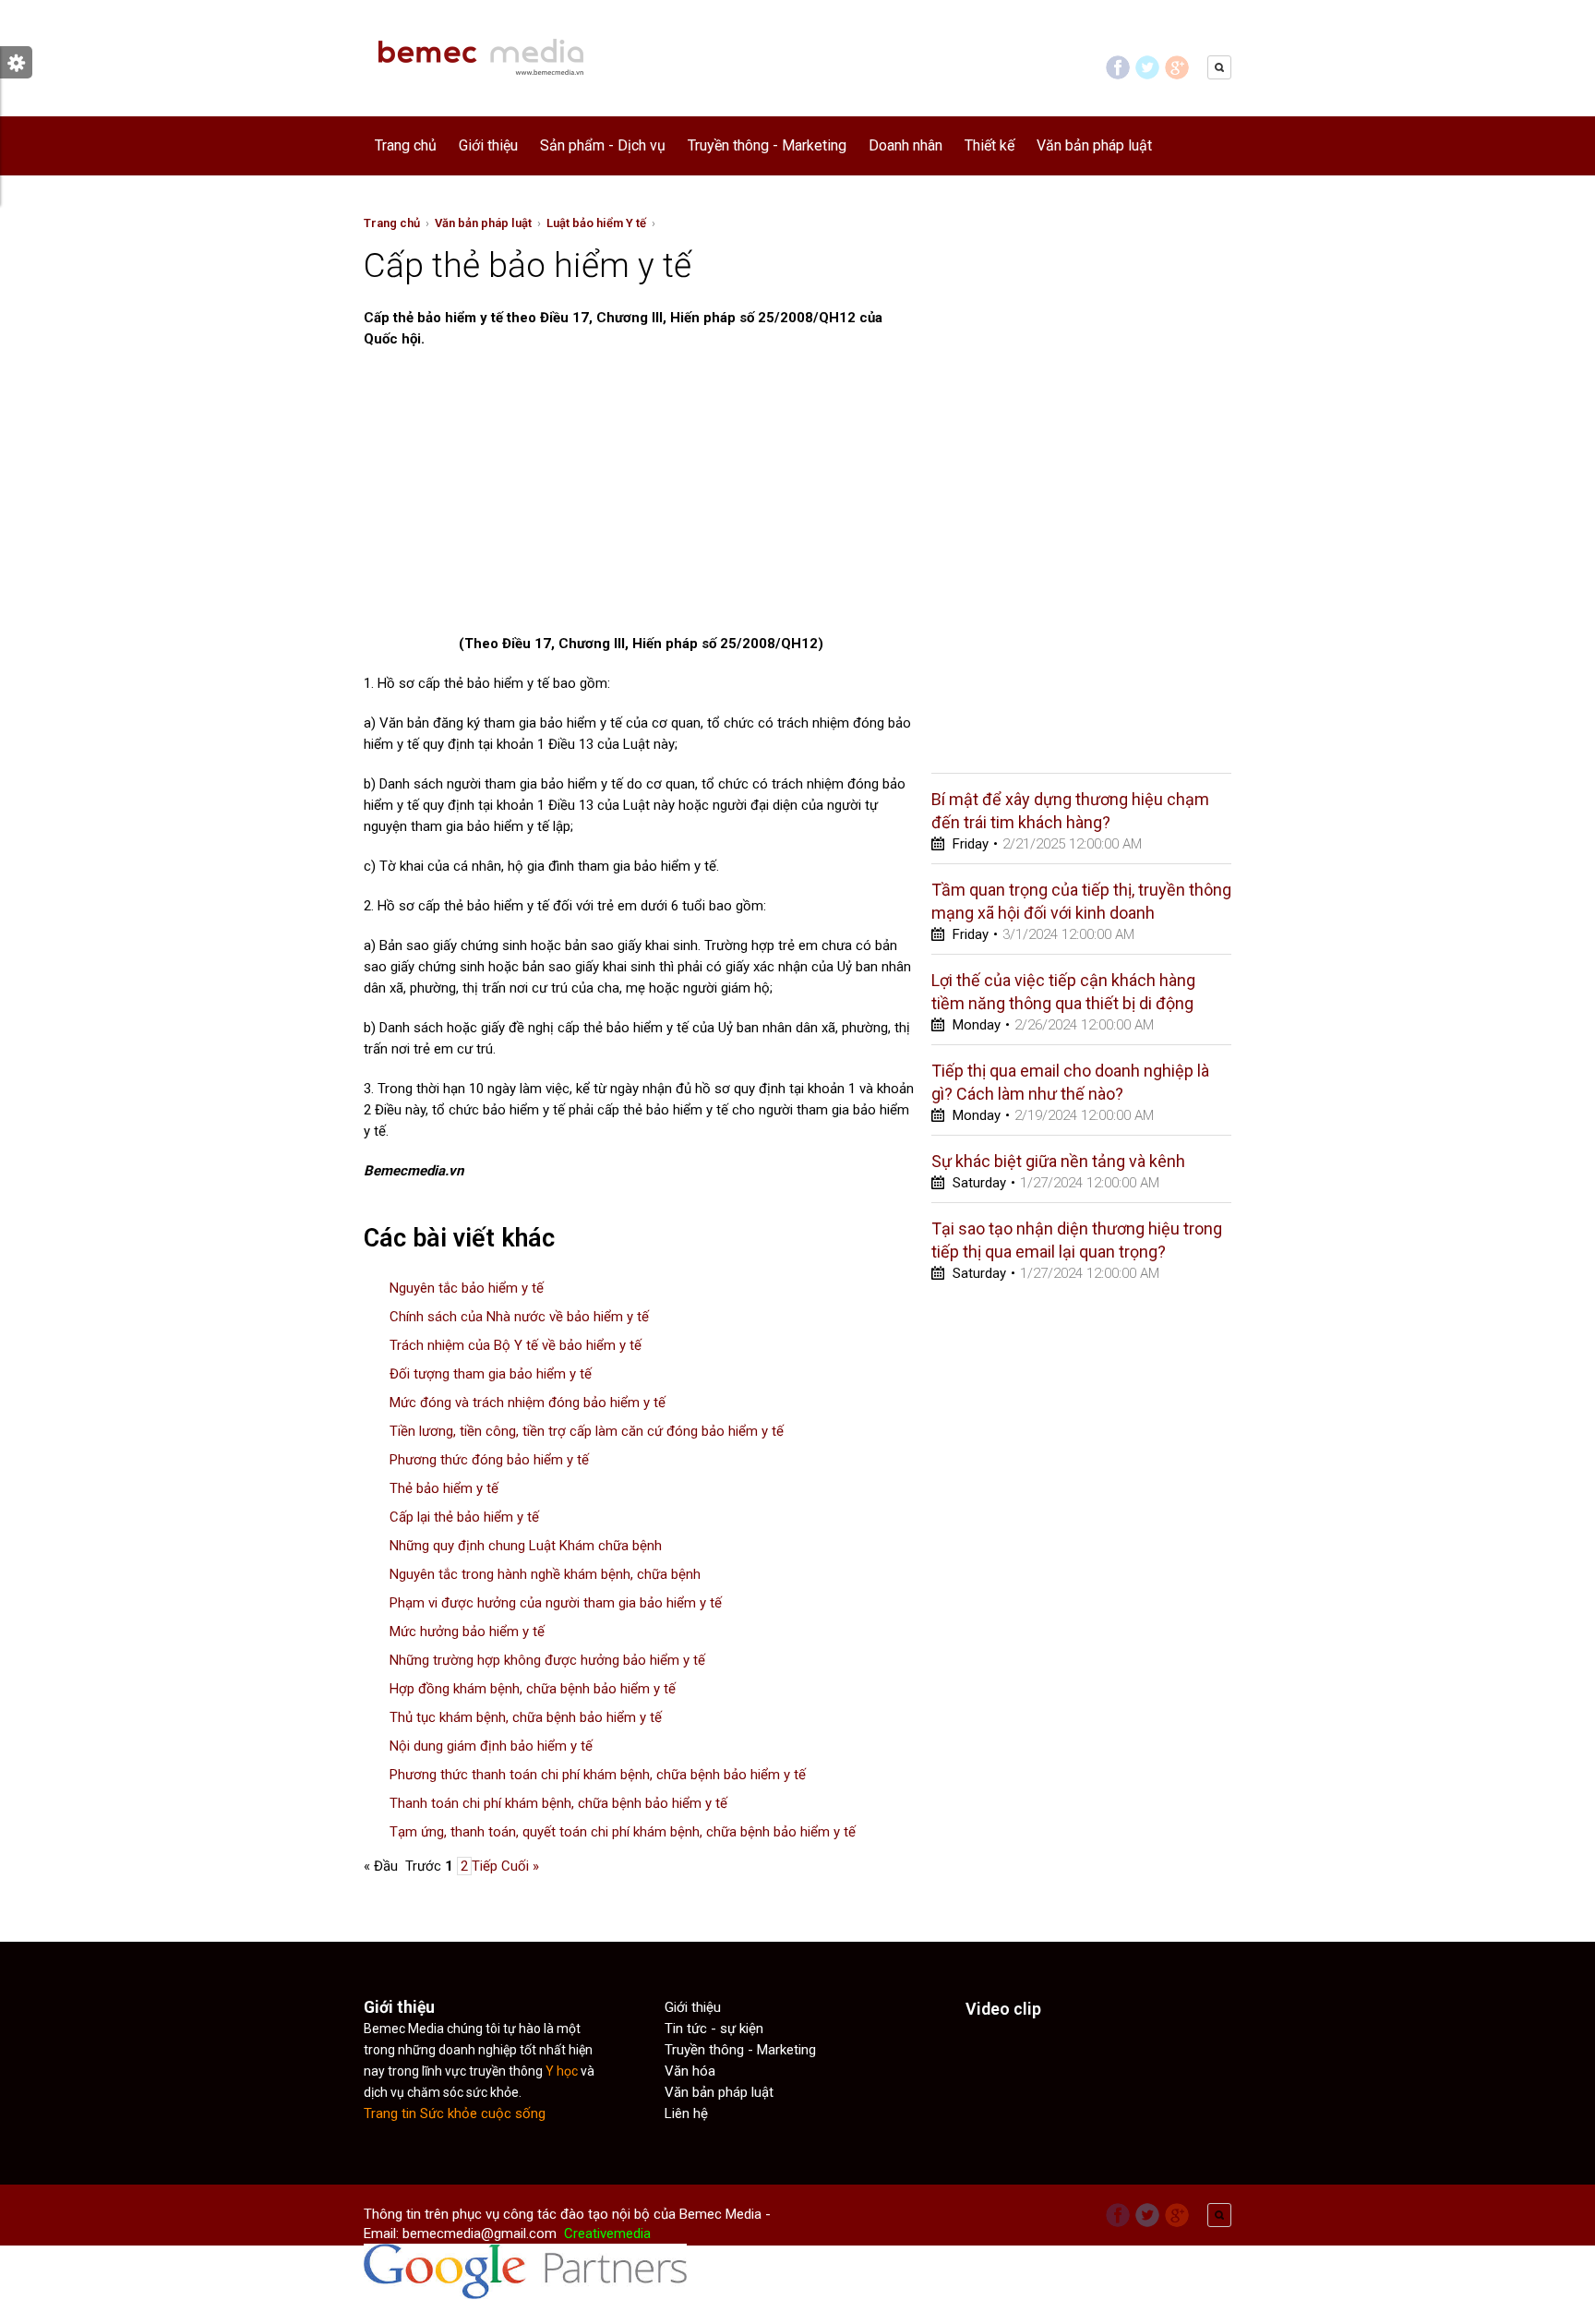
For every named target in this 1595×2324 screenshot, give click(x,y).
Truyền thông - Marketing (767, 145)
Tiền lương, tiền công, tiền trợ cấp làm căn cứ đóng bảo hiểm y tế (587, 1431)
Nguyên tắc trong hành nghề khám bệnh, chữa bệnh (545, 1574)
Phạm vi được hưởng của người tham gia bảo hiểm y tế (556, 1603)
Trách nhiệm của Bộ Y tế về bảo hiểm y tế (516, 1345)
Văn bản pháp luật (1094, 145)
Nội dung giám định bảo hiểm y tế (491, 1746)
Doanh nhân (905, 145)
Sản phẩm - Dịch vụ (603, 145)
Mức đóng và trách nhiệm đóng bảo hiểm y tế (528, 1403)
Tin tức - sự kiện (714, 2029)
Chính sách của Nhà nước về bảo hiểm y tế (519, 1317)
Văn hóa (690, 2071)
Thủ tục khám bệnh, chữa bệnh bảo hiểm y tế (526, 1717)
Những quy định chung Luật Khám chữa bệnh (526, 1546)
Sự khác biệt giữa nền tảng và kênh (1058, 1161)
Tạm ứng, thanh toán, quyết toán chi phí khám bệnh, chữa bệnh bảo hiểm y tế (623, 1832)
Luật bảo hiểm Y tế (596, 223)
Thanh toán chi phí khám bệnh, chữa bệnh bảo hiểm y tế (558, 1803)
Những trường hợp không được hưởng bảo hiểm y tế (547, 1660)
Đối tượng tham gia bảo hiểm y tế (491, 1374)
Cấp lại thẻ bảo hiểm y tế (464, 1517)
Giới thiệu (488, 145)
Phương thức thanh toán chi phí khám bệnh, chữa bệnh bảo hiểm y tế (598, 1775)
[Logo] (479, 99)
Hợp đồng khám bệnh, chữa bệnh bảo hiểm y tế (533, 1689)
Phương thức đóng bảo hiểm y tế (489, 1460)
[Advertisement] (519, 498)
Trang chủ (406, 145)
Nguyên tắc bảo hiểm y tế (467, 1288)
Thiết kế (989, 145)
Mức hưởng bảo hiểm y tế (467, 1632)
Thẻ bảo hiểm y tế (444, 1488)
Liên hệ (686, 2113)
